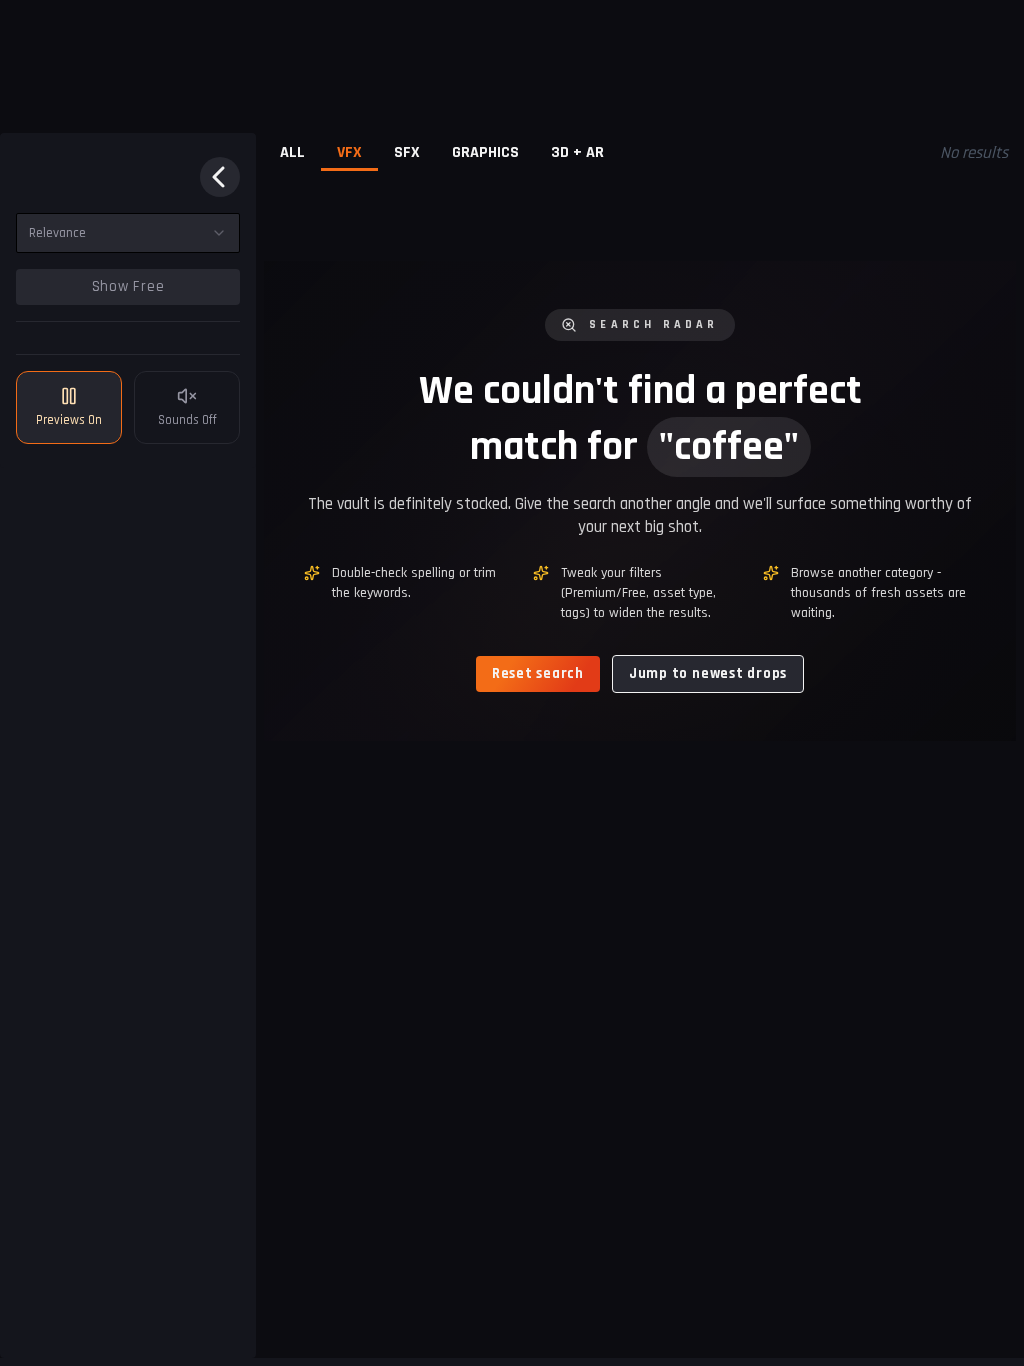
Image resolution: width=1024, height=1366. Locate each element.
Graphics (485, 152)
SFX (407, 152)
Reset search (538, 673)
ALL (292, 152)
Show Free (128, 286)
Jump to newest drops (708, 673)
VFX (349, 152)
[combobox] (128, 233)
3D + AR (577, 152)
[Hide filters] (220, 177)
